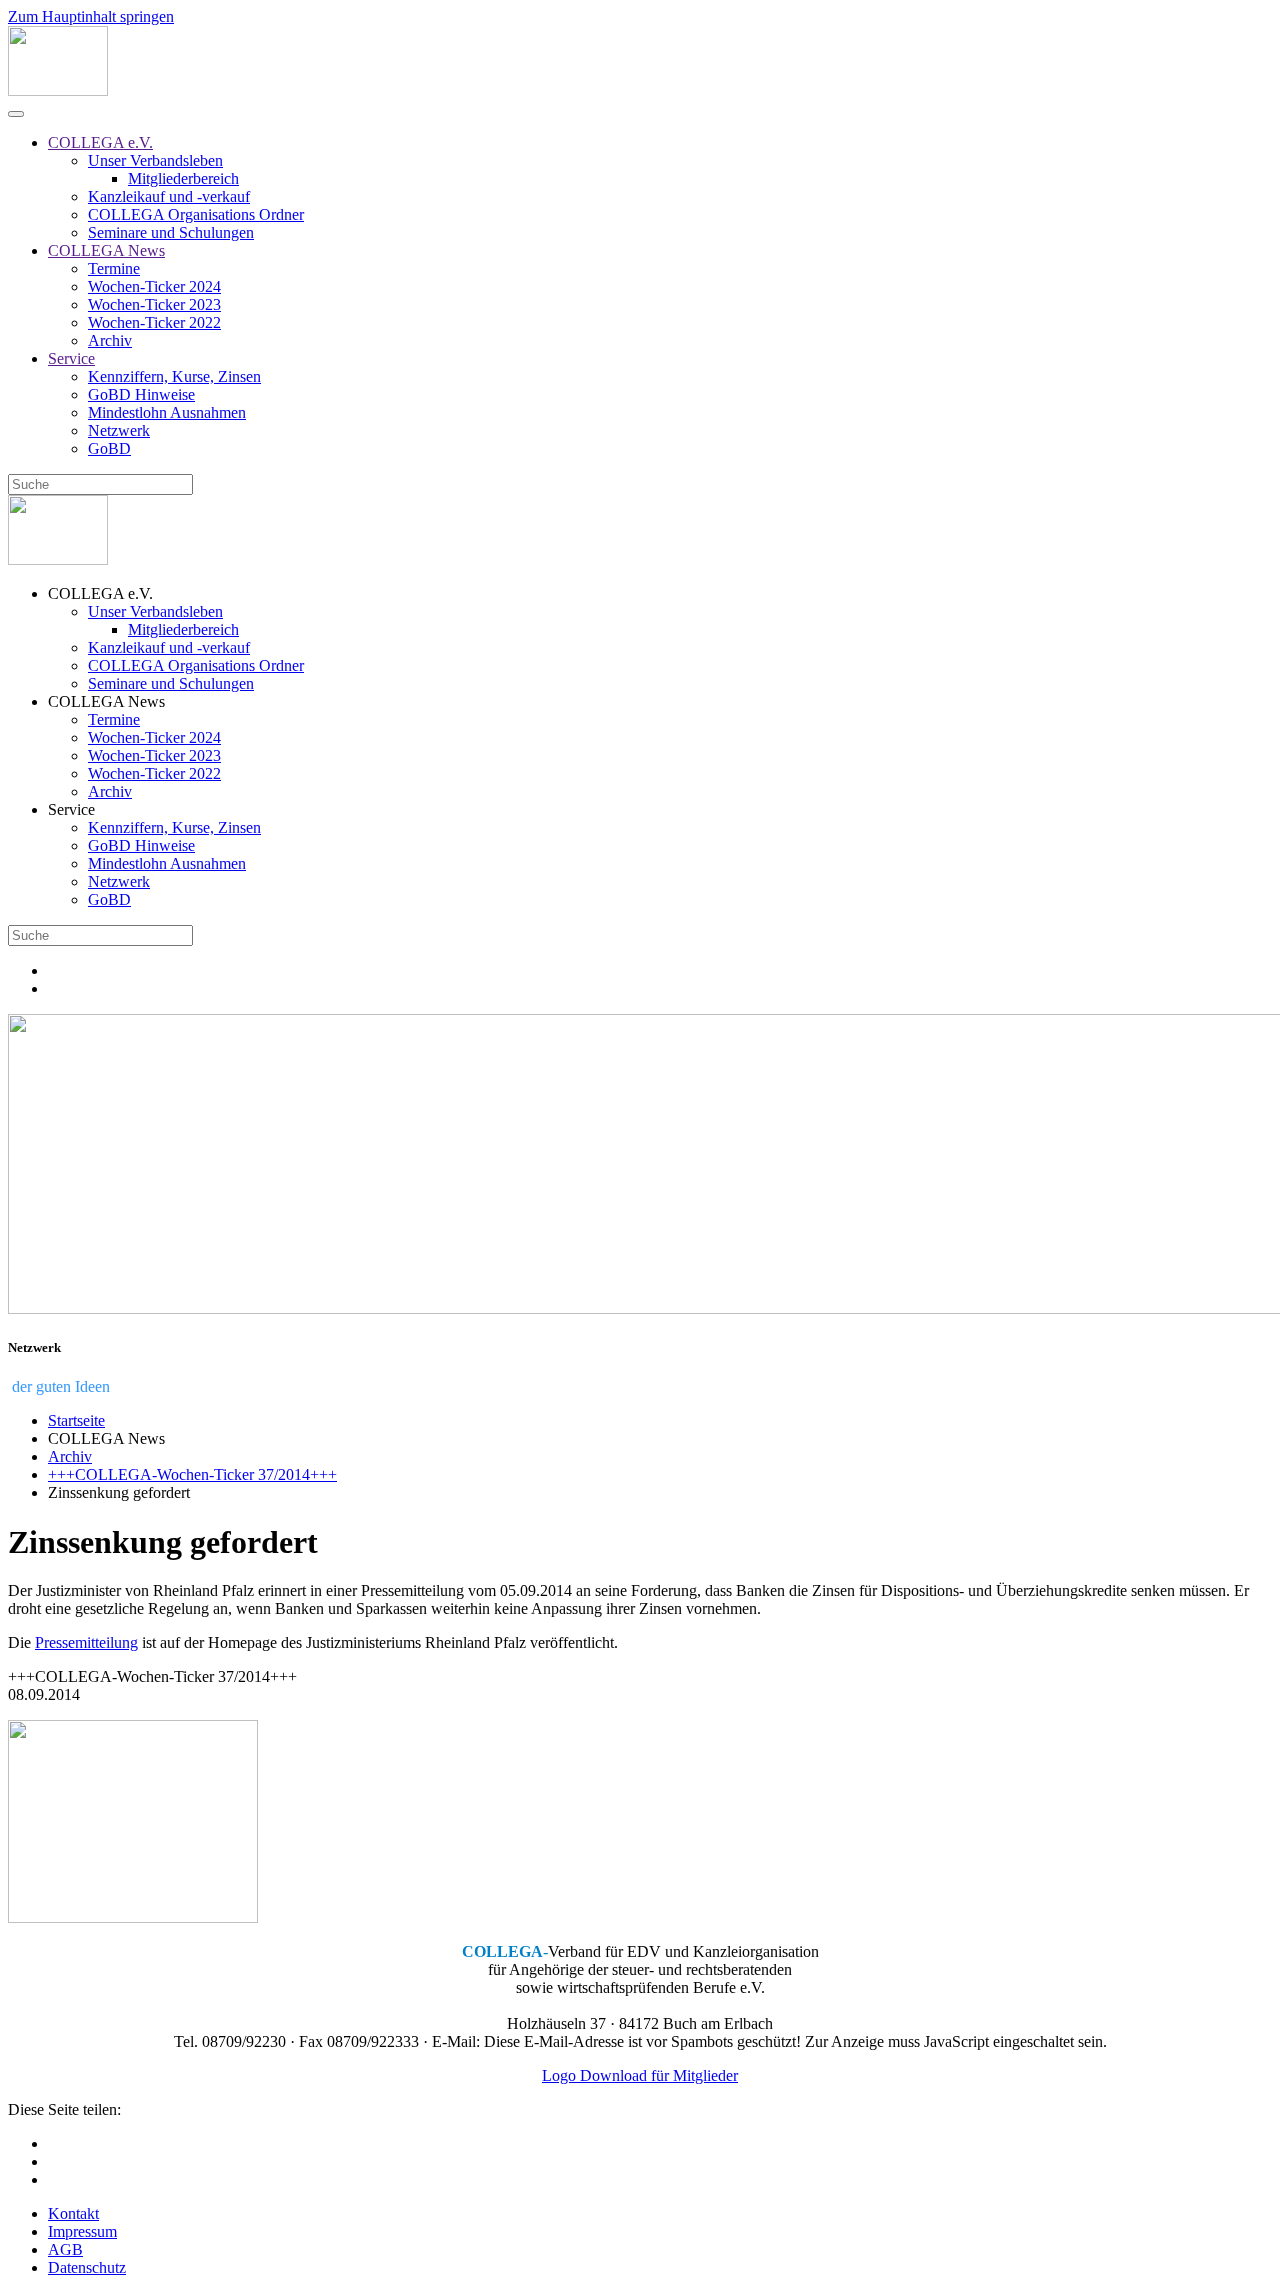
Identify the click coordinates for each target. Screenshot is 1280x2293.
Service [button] (71, 809)
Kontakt (73, 2213)
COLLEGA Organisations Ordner (196, 214)
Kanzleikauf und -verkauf (169, 196)
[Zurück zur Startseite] (58, 90)
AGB (65, 2249)
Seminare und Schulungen (171, 232)
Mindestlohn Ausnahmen (167, 412)
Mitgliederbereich (183, 178)
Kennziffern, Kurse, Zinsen (174, 376)
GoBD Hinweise (141, 394)
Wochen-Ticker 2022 (154, 322)
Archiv (110, 340)
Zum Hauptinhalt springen (91, 16)
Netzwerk (119, 430)
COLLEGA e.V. (100, 142)
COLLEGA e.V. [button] (100, 593)
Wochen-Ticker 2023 (154, 304)
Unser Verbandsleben (155, 160)
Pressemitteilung (86, 1642)
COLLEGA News (106, 250)
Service (71, 358)
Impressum (82, 2231)
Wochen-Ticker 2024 (154, 286)
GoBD (109, 448)
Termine (114, 268)
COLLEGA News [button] (106, 701)
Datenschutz (87, 2267)
